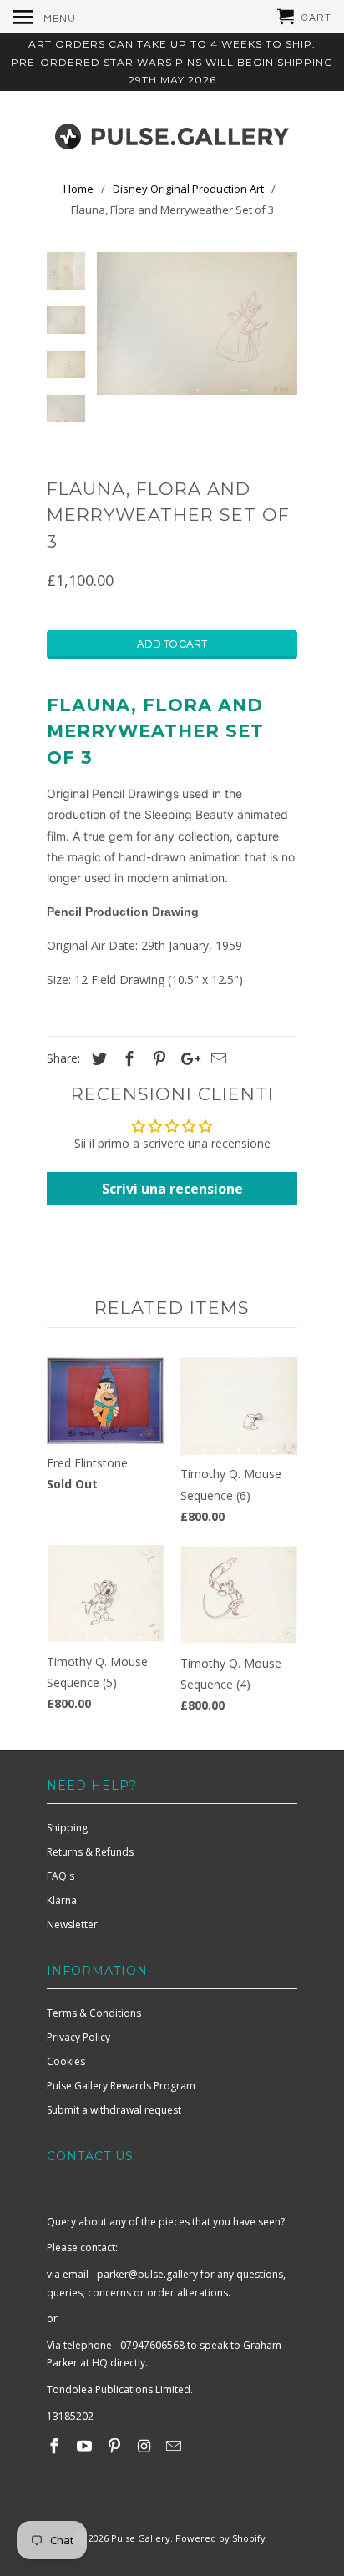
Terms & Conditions (94, 2013)
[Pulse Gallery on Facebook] (56, 2446)
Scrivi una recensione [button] (172, 1189)
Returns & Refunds (90, 1852)
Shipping (67, 1828)
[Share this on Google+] (186, 1058)
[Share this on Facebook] (127, 1058)
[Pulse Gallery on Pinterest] (116, 2446)
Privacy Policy (78, 2037)
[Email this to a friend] (216, 1058)
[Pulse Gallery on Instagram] (145, 2446)
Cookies (66, 2061)
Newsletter (72, 1924)
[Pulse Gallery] (172, 133)
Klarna (62, 1900)
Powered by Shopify (220, 2538)
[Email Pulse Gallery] (175, 2446)
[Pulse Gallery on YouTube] (86, 2446)
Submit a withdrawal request (114, 2110)
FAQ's (61, 1876)
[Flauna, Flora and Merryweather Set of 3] (197, 323)
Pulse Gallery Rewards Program (121, 2086)
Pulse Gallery (141, 2538)
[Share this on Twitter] (97, 1058)
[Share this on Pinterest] (157, 1058)
